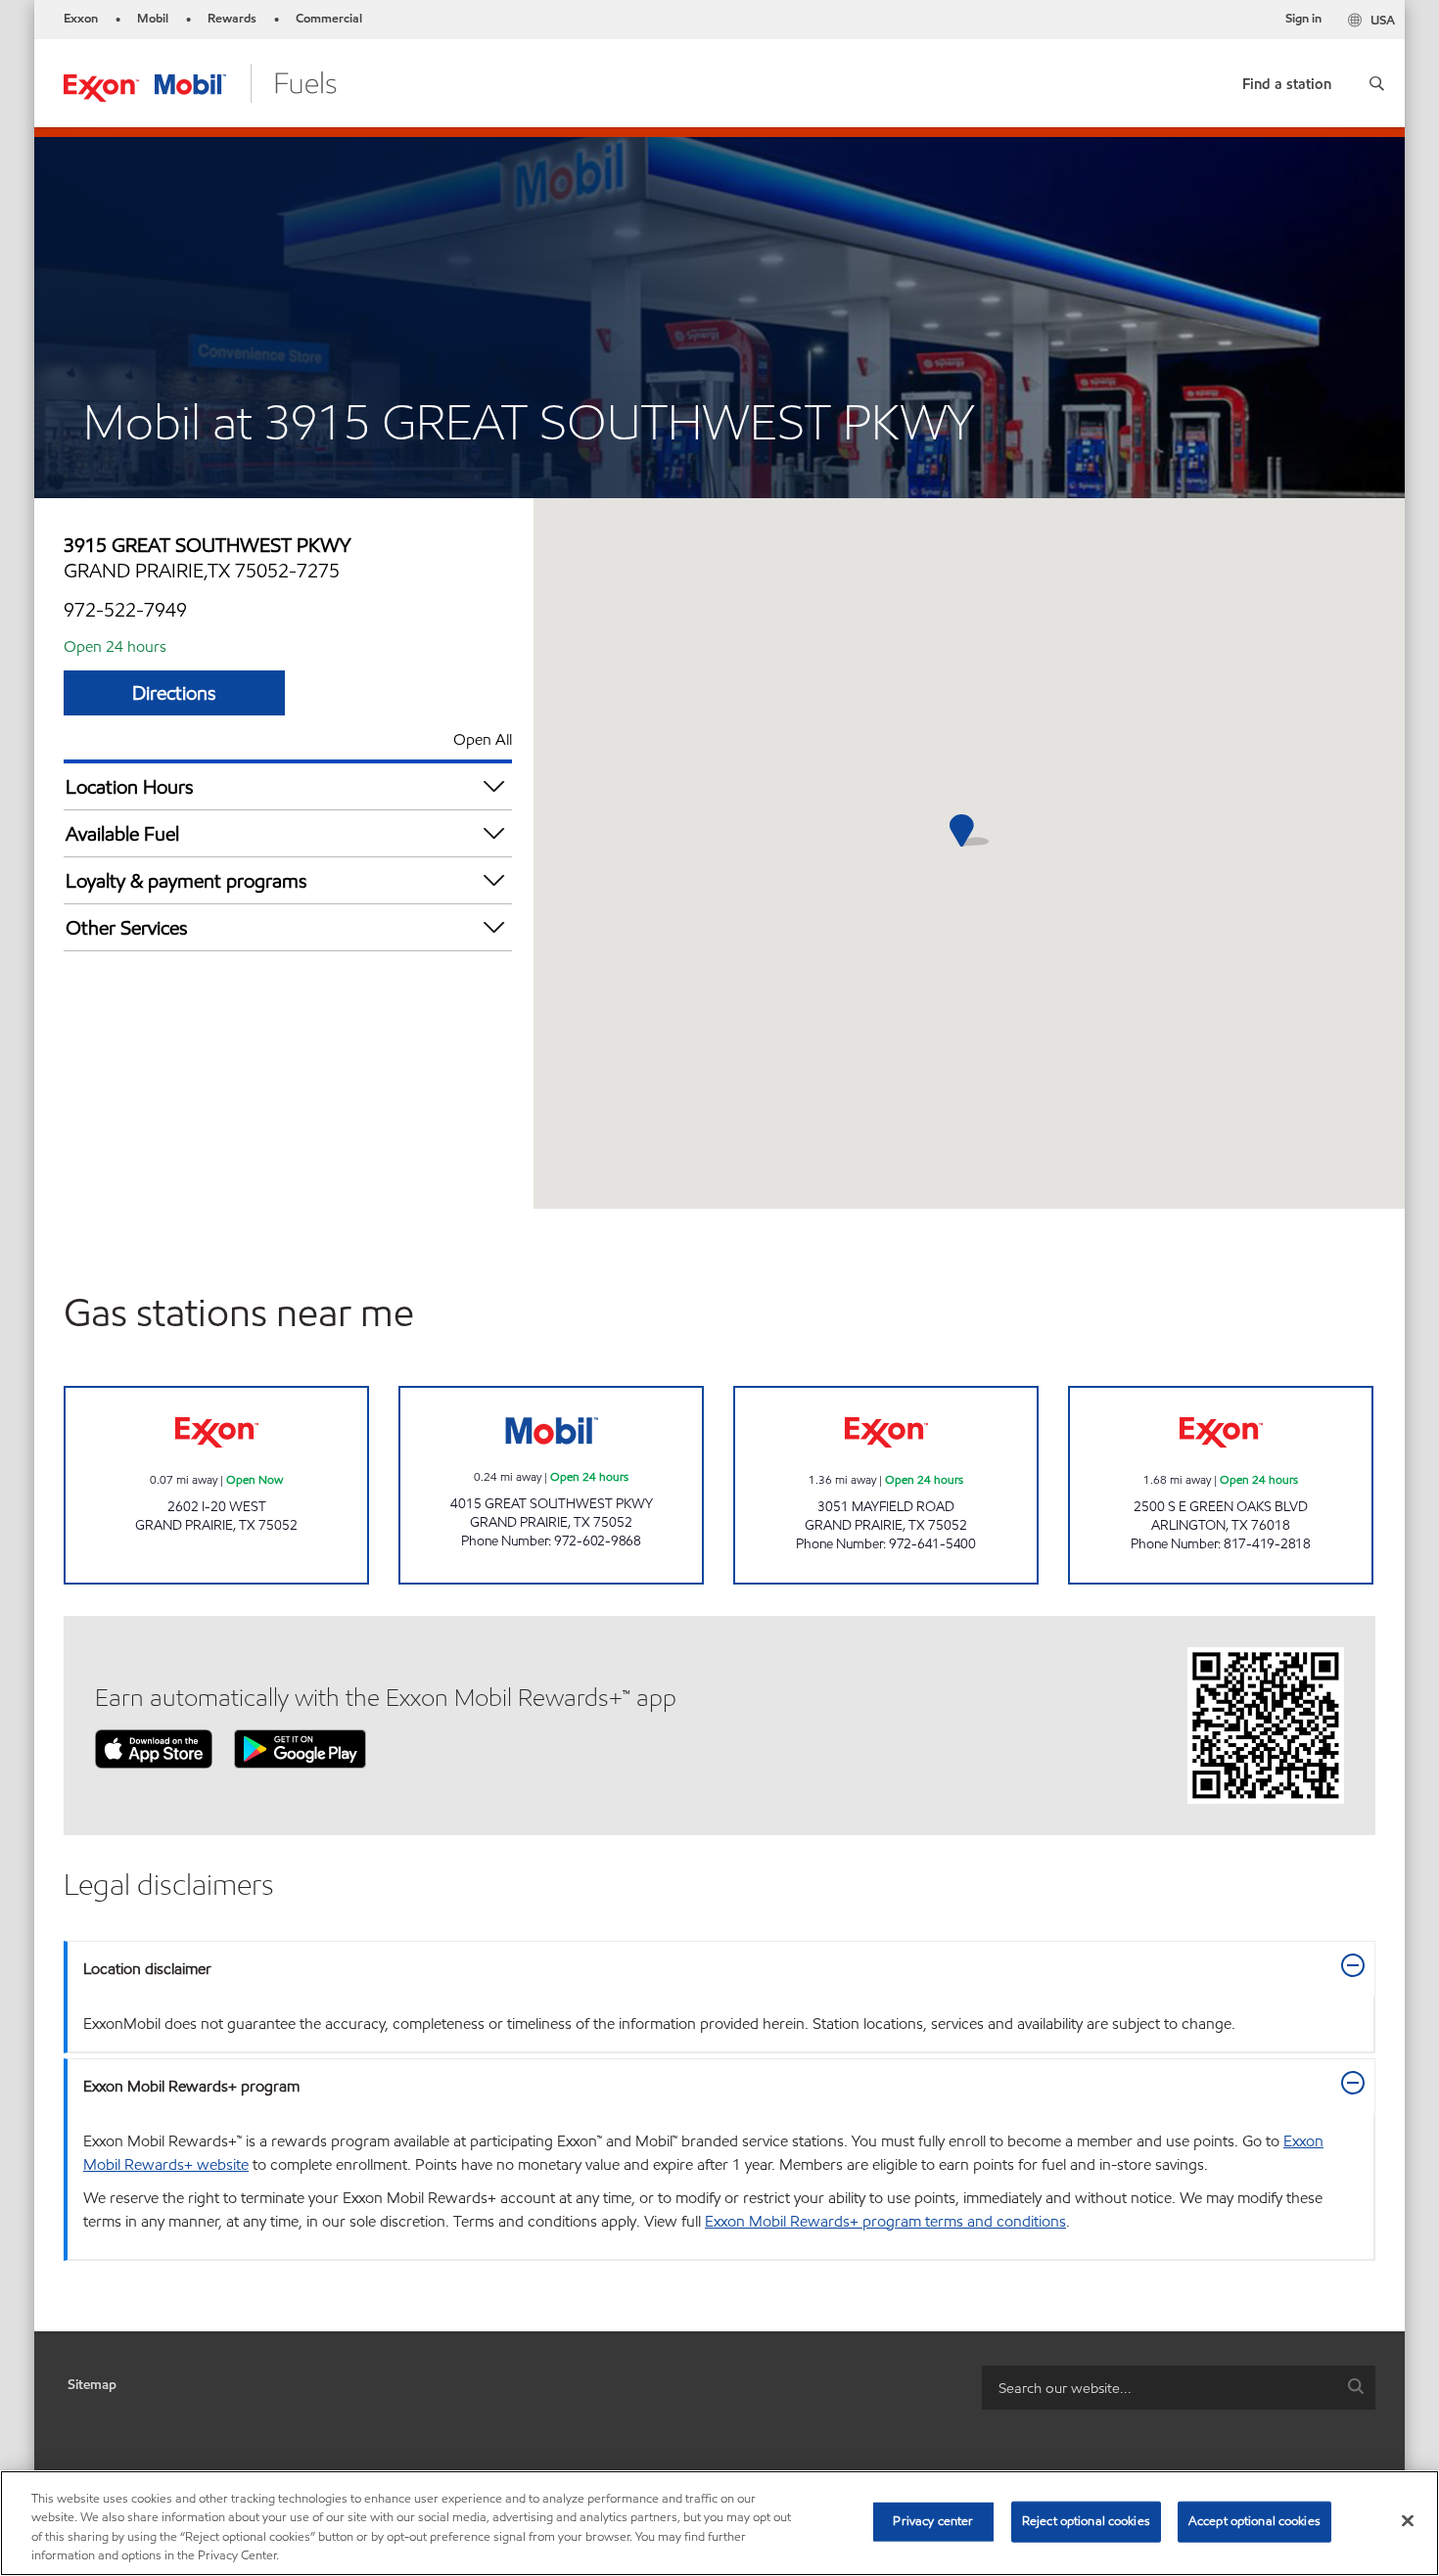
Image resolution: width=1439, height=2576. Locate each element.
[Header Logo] (200, 82)
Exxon (81, 19)
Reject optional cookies (1086, 2521)
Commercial (329, 19)
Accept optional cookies (1254, 2521)
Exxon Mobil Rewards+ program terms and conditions (885, 2221)
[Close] (1408, 2520)
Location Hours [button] (130, 787)
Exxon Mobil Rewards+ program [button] (191, 2086)
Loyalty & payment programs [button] (186, 881)
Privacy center (933, 2521)
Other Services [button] (127, 928)
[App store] (154, 1748)
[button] (1377, 83)
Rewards (232, 19)
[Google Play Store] (300, 1748)
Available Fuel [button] (122, 834)
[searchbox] (1159, 2388)
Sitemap (92, 2385)
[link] (1287, 80)
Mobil (153, 19)
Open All (483, 739)
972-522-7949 (125, 610)
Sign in (1303, 19)
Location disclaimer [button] (147, 1969)
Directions (174, 693)
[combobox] (1179, 2388)
